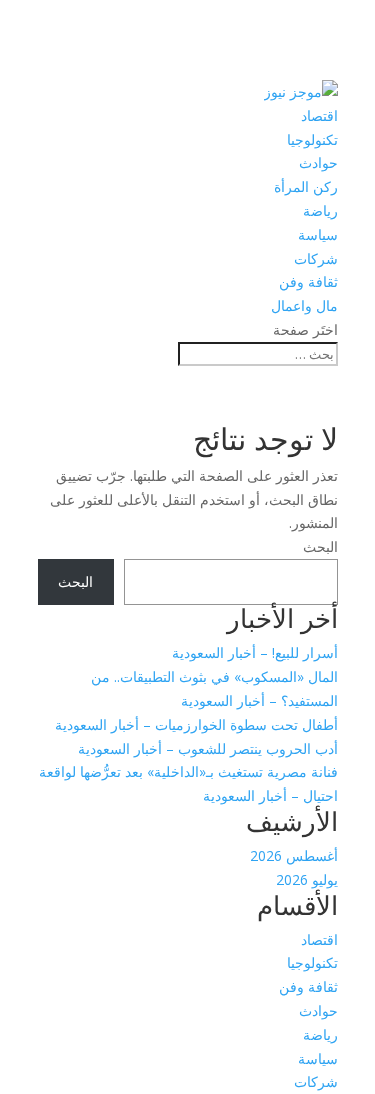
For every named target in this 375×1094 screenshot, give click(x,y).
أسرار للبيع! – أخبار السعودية (255, 652)
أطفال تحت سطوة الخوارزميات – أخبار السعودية (196, 724)
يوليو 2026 (307, 879)
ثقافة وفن (308, 281)
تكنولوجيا (312, 139)
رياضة (320, 210)
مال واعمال (304, 305)
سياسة (318, 234)
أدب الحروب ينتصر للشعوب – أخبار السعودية (208, 748)
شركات (316, 258)
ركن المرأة (306, 186)
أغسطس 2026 (294, 855)
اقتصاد (319, 115)
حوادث (318, 162)
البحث (320, 546)
